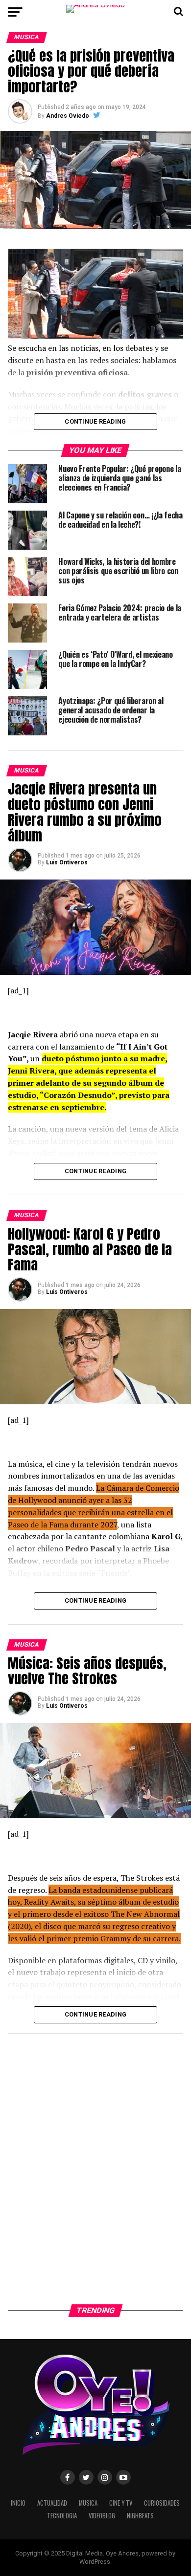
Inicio (18, 2503)
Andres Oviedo (68, 116)
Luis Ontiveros (67, 862)
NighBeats (140, 2516)
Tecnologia (62, 2516)
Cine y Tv (121, 2503)
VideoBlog (102, 2516)
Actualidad (52, 2503)
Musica (88, 2503)
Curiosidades (162, 2503)
